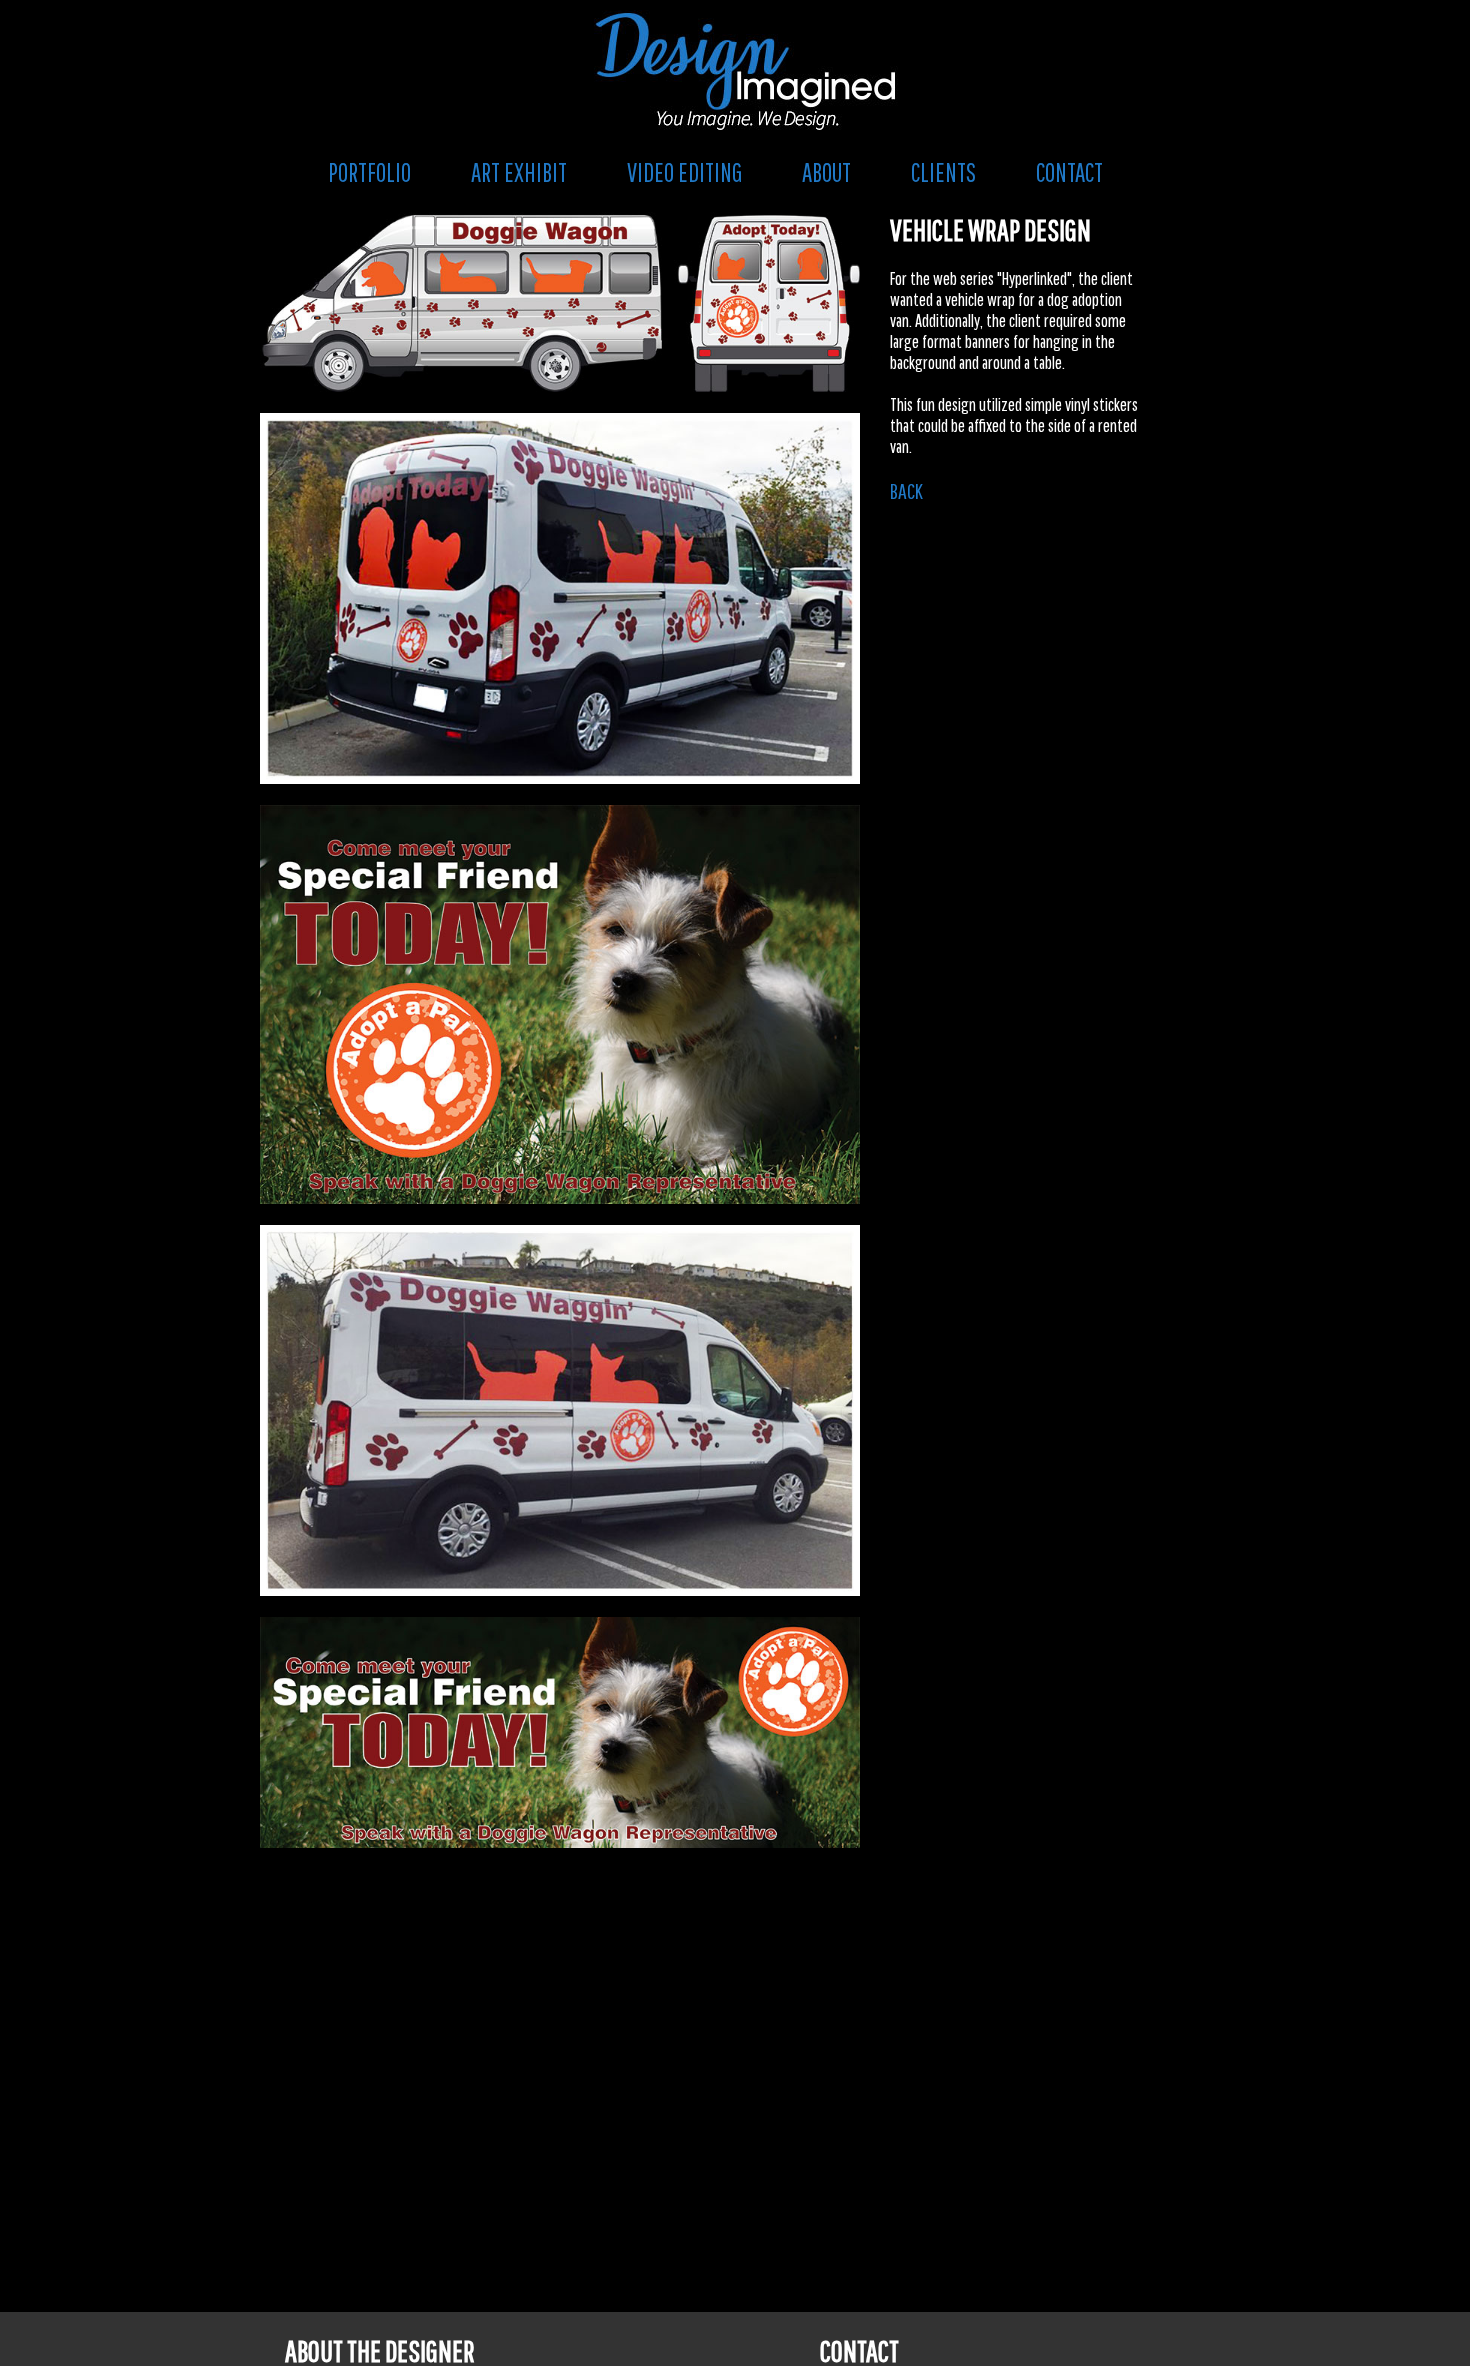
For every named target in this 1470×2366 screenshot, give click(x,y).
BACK (906, 490)
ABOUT (826, 172)
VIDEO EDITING (684, 172)
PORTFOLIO (369, 172)
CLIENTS (943, 172)
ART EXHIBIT (519, 172)
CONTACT (1069, 172)
